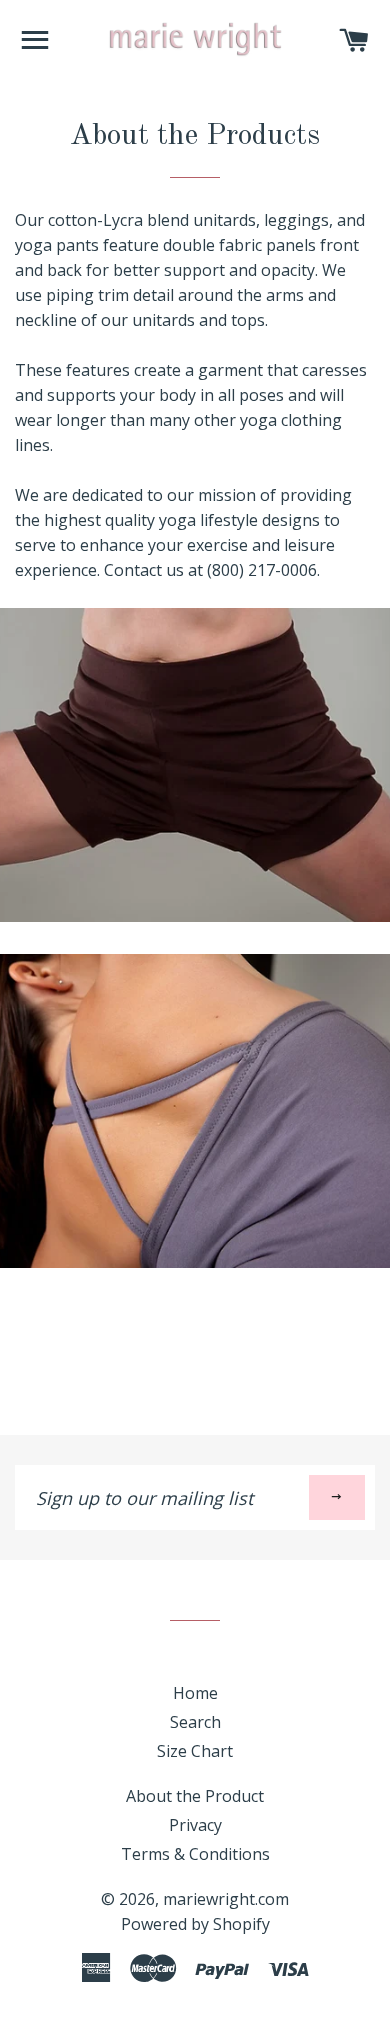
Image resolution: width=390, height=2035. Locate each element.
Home (195, 1693)
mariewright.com (226, 1899)
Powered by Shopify (195, 1924)
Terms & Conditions (195, 1854)
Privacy (195, 1825)
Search (195, 1722)
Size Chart (195, 1751)
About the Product (195, 1796)
